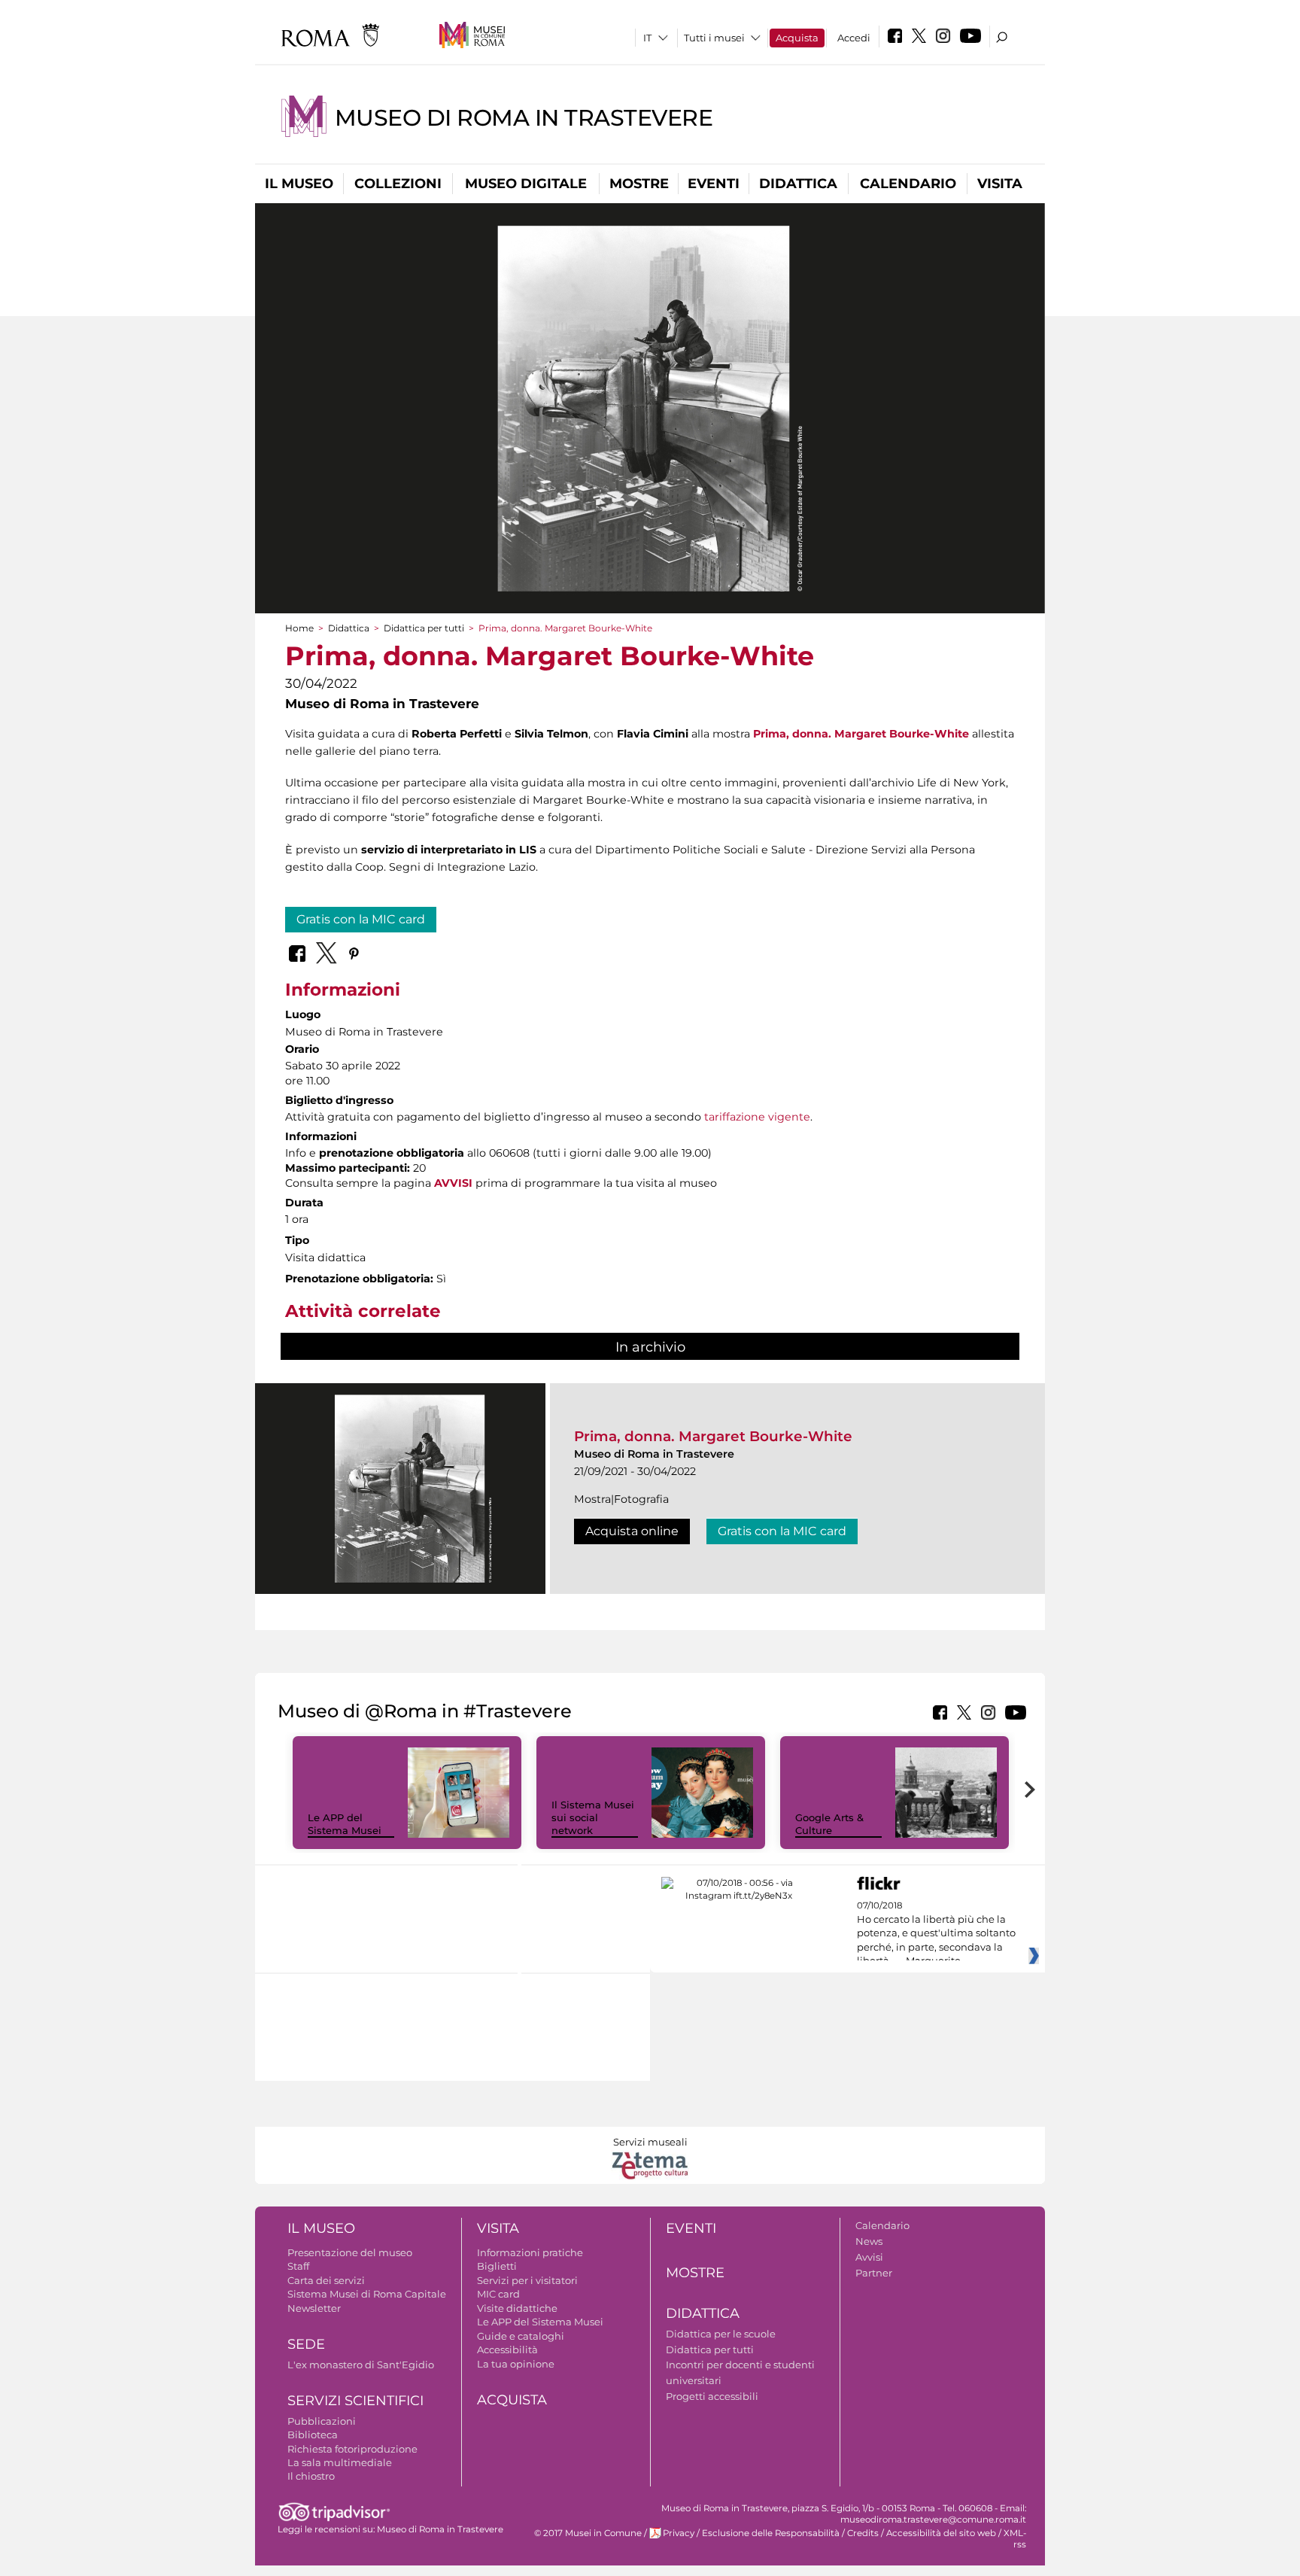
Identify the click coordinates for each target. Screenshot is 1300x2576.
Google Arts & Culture (829, 1824)
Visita (1000, 184)
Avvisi (869, 2257)
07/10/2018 (936, 1933)
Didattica (798, 184)
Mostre (639, 184)
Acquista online (632, 1531)
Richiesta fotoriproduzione (352, 2449)
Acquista (797, 38)
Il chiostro (311, 2476)
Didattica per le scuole (721, 2334)
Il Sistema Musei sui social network (593, 1817)
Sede (306, 2344)
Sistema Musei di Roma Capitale (367, 2294)
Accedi (854, 38)
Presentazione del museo (350, 2252)
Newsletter (314, 2308)
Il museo (299, 184)
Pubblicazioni (322, 2421)
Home (299, 628)
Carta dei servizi (326, 2280)
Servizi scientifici (355, 2401)
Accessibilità (507, 2349)
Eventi (714, 184)
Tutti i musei (714, 38)
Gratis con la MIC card (361, 919)
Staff (298, 2266)
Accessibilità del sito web (941, 2533)
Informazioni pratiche (530, 2252)
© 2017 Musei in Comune (588, 2533)
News (869, 2241)
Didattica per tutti (424, 628)
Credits (863, 2533)
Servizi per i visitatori (527, 2280)
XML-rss (1015, 2539)
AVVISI (453, 1183)
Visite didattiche (517, 2308)
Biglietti (497, 2266)
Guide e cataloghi (521, 2336)
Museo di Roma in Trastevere (524, 118)
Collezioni (398, 184)
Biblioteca (313, 2435)
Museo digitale (526, 184)
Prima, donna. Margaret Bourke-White (861, 734)
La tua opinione (516, 2364)
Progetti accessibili (712, 2396)
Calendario (908, 184)
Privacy (679, 2533)
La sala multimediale (340, 2462)
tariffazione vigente (757, 1117)
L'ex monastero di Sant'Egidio (361, 2365)
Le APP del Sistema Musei (345, 1824)
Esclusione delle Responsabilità (771, 2533)
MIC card (498, 2294)
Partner (874, 2273)
